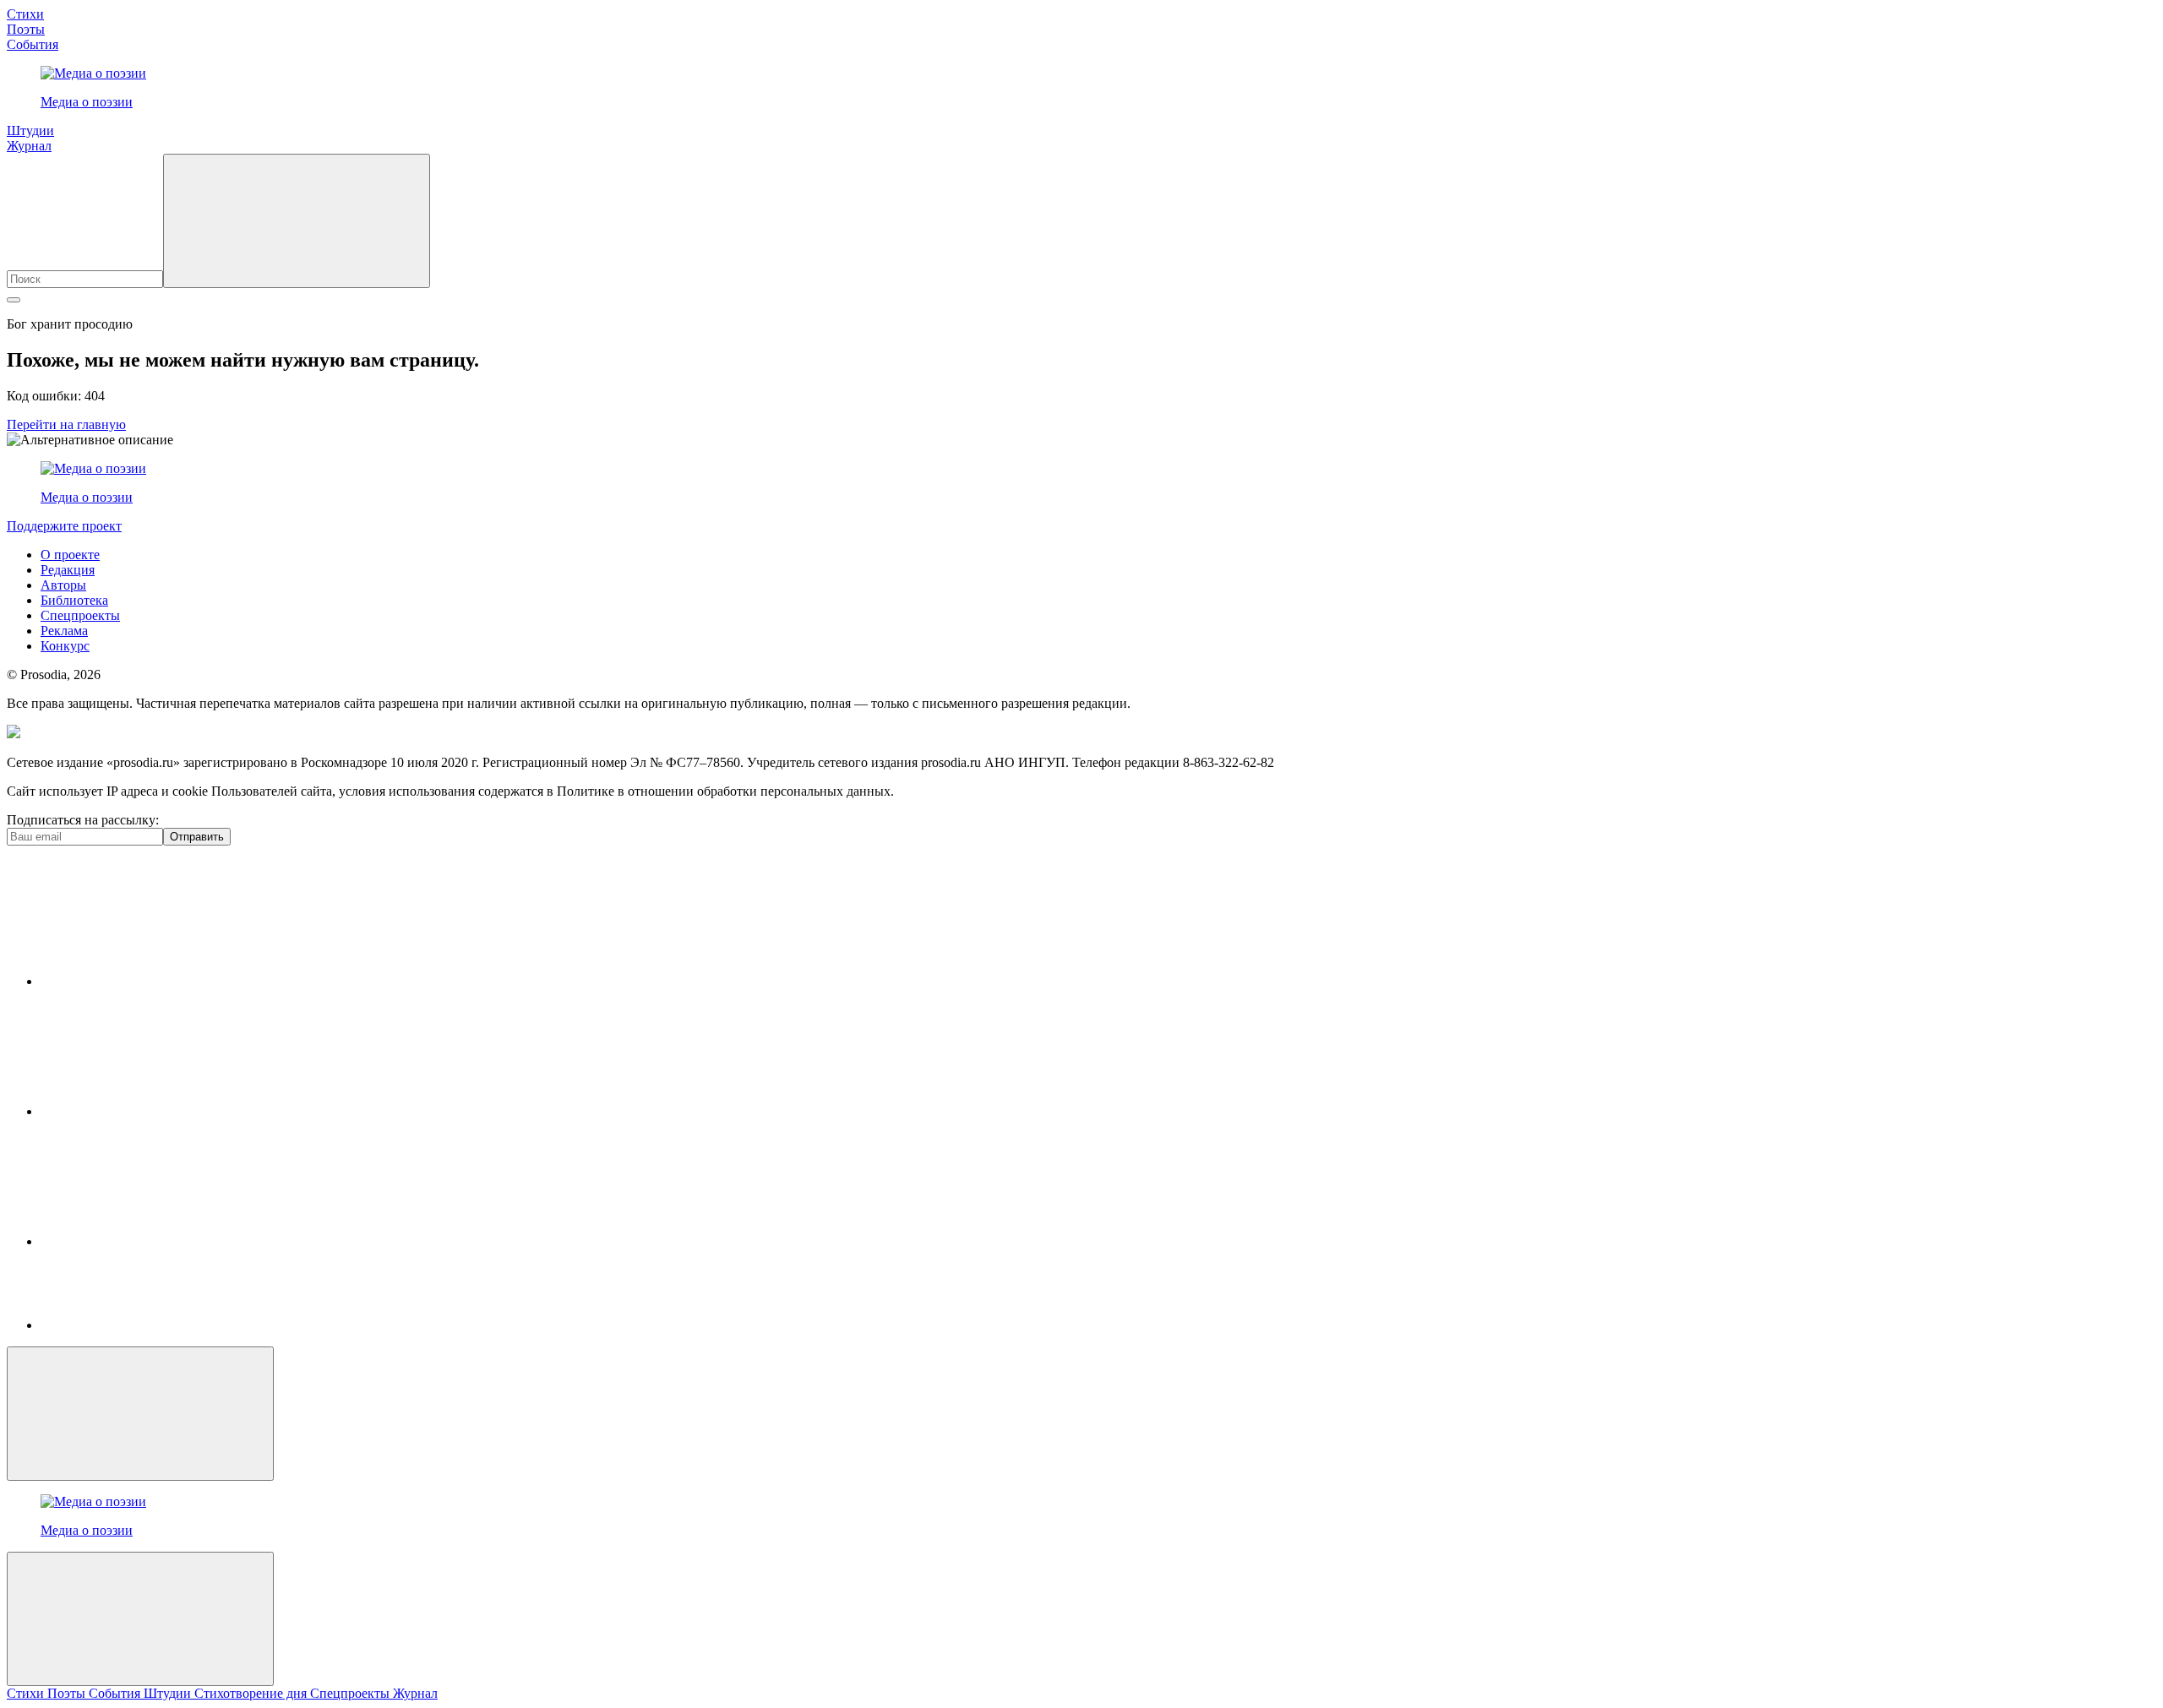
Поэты (26, 29)
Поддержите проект (64, 526)
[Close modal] (140, 1414)
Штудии (30, 131)
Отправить (197, 837)
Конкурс (65, 646)
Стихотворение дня (252, 1693)
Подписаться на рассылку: (83, 820)
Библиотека (74, 600)
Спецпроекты (80, 615)
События (33, 44)
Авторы (63, 585)
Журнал (29, 146)
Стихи (25, 14)
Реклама (64, 631)
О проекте (70, 555)
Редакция (68, 570)
